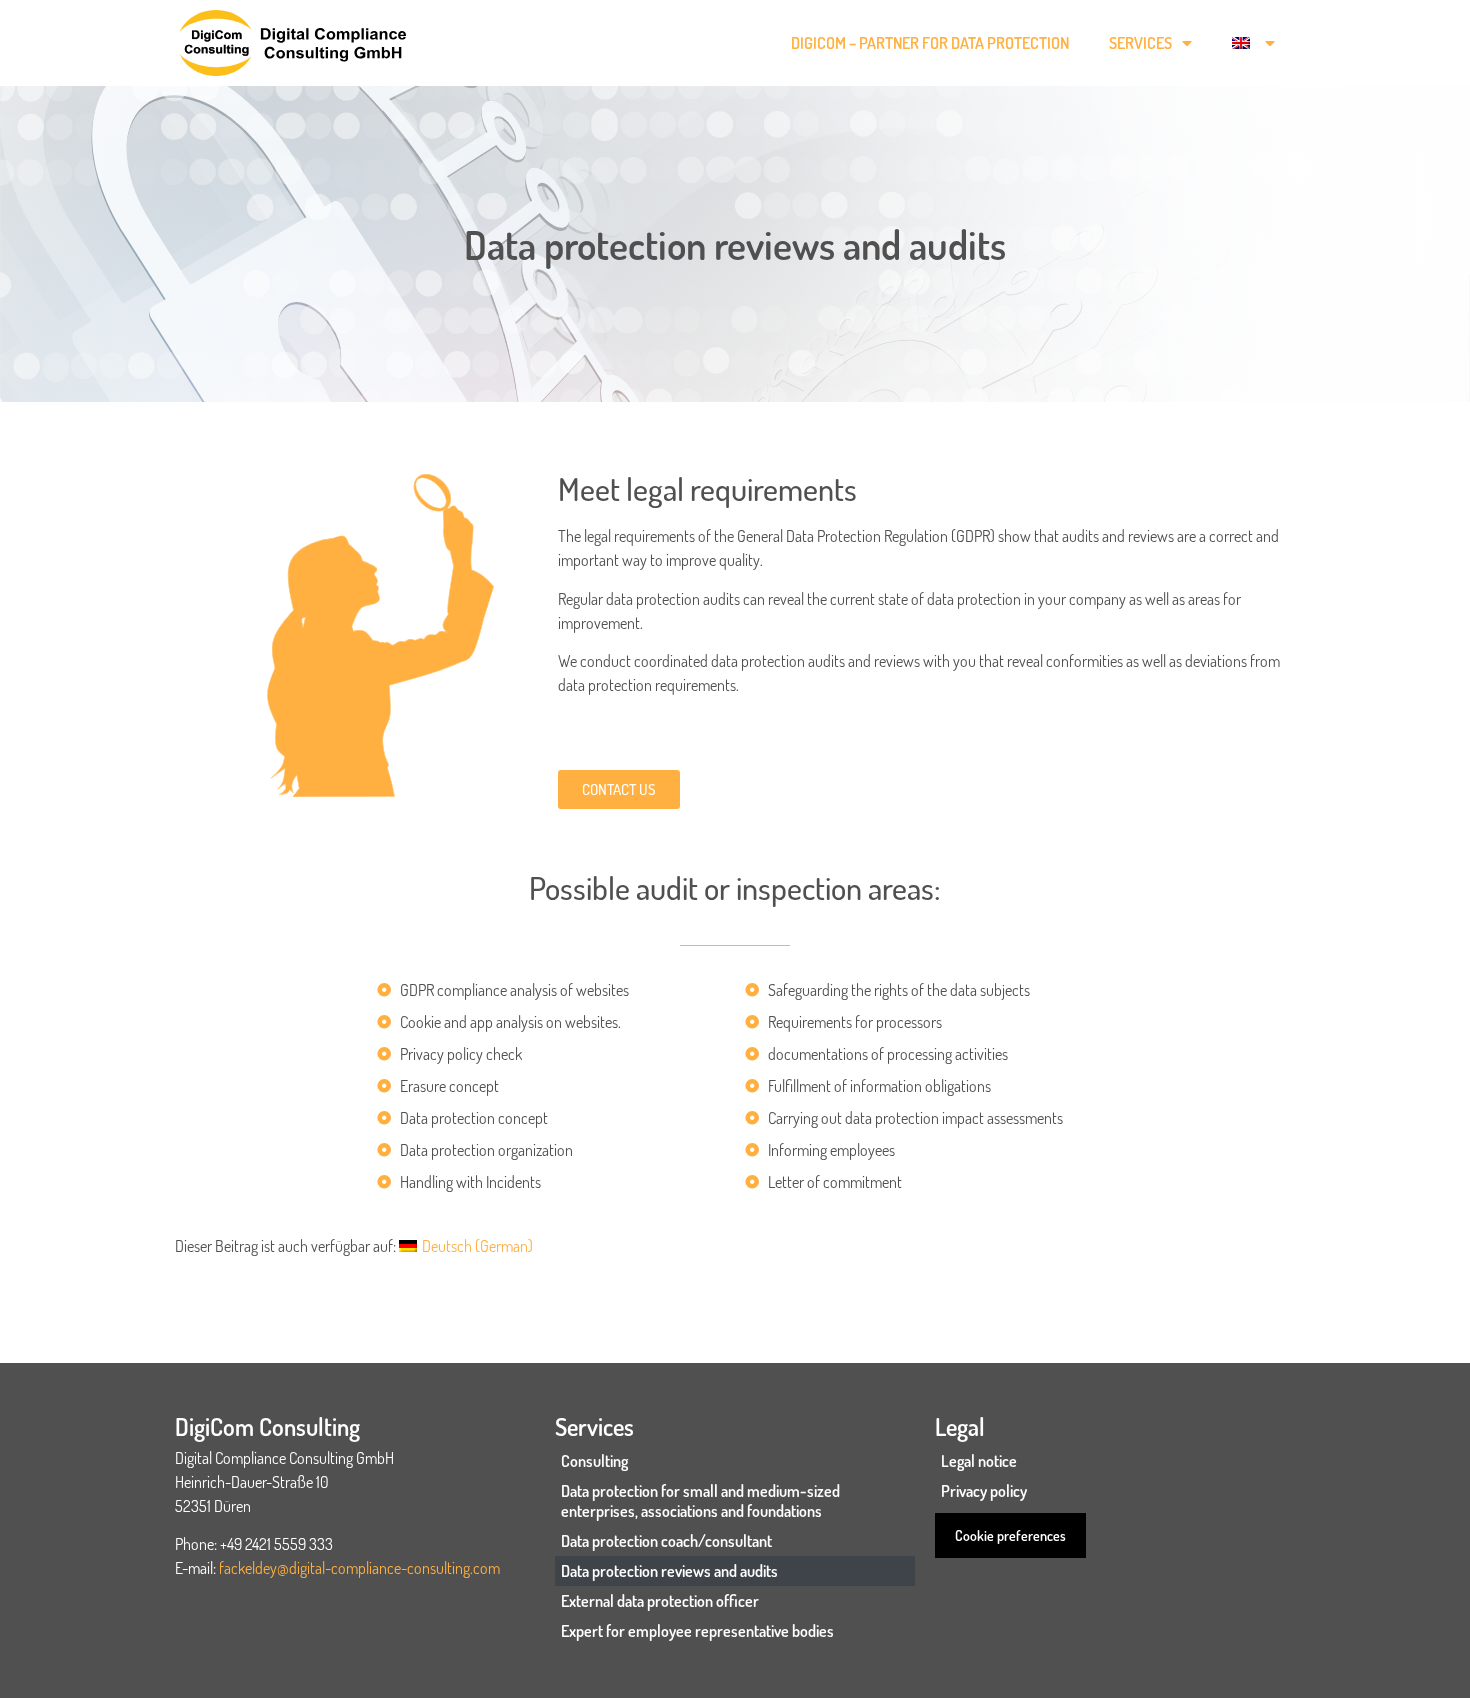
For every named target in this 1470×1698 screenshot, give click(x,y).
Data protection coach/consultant (666, 1541)
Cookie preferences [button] (1010, 1535)
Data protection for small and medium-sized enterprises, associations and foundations (700, 1501)
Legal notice (979, 1461)
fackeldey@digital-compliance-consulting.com (359, 1568)
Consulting (594, 1461)
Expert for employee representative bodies (697, 1631)
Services (1140, 43)
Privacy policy (984, 1491)
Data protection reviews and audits (669, 1571)
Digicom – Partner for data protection (930, 43)
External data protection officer (660, 1601)
